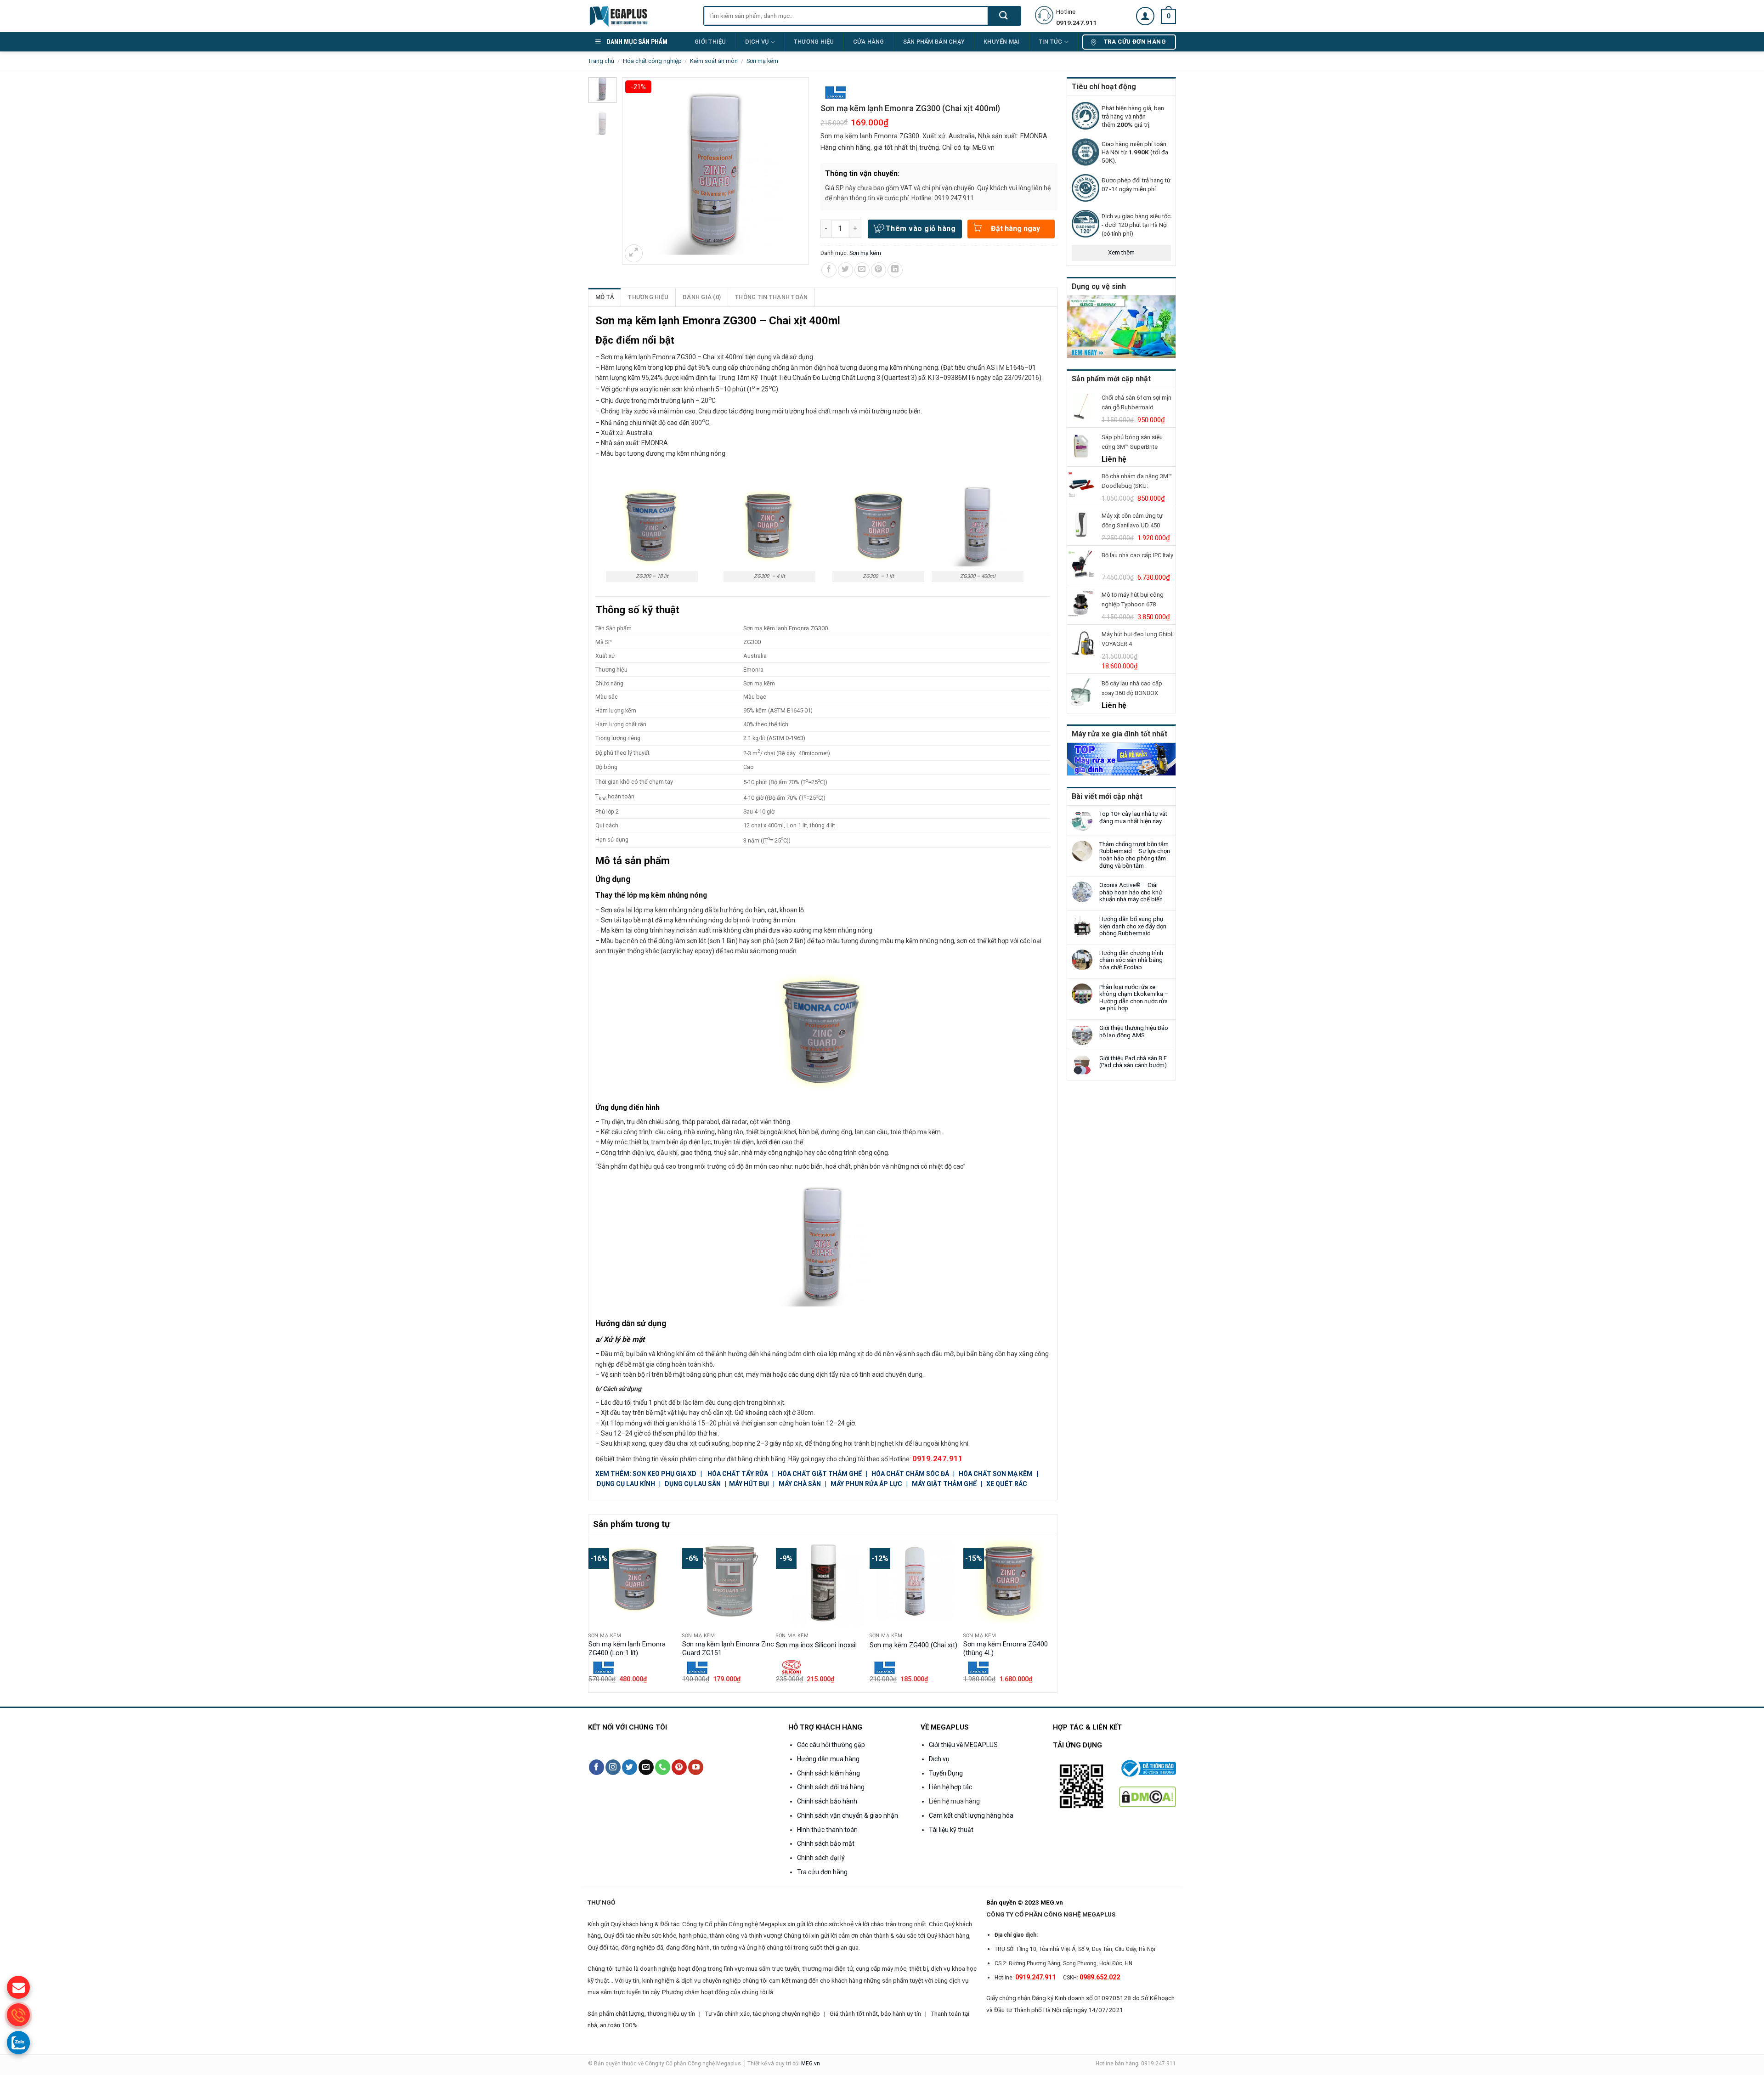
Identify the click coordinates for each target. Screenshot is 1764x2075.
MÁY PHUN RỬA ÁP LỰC (868, 1484)
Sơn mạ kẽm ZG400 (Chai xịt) (913, 1645)
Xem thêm (1121, 252)
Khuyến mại (1002, 42)
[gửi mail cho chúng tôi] (18, 1987)
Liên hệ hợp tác (950, 1787)
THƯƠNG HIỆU (814, 42)
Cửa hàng (869, 42)
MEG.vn (811, 2064)
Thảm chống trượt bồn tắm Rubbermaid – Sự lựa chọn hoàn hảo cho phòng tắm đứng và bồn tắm (1135, 855)
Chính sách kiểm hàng (828, 1773)
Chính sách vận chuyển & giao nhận (848, 1815)
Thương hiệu (648, 297)
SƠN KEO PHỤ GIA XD (665, 1474)
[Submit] (1004, 16)
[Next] (1052, 1612)
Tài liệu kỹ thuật (951, 1830)
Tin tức (1051, 42)
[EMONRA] (837, 93)
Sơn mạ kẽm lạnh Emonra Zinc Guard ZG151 (728, 1649)
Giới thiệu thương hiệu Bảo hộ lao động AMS (1134, 1032)
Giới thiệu (710, 42)
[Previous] (594, 1612)
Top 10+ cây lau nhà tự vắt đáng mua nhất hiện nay (1133, 817)
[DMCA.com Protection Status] (1148, 1796)
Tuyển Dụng (946, 1773)
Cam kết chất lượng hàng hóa (971, 1815)
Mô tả (605, 297)
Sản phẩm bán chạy (934, 42)
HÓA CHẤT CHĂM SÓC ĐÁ (910, 1474)
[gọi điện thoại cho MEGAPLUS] (18, 2015)
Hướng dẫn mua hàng (828, 1759)
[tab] (605, 297)
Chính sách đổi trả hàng (831, 1787)
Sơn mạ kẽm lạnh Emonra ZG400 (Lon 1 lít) (627, 1649)
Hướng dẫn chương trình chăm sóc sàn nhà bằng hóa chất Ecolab (1131, 960)
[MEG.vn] (639, 16)
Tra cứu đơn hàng (822, 1872)
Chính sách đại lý (821, 1858)
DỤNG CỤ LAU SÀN (693, 1484)
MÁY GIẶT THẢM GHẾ (944, 1484)
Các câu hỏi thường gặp (831, 1745)
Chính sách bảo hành (827, 1801)
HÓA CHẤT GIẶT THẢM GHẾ (820, 1474)
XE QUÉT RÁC (1007, 1484)
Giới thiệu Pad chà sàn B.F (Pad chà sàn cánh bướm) (1133, 1062)
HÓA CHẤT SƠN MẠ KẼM (996, 1474)
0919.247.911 (938, 1459)
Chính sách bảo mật (826, 1843)
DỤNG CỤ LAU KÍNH (626, 1484)
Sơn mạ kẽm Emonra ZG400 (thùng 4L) (1006, 1649)
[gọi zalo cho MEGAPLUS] (18, 2042)
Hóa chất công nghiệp (652, 61)
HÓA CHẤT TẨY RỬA (738, 1474)
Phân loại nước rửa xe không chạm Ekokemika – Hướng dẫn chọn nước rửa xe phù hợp (1134, 998)
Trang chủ (601, 61)
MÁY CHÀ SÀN (800, 1484)
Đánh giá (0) (702, 297)
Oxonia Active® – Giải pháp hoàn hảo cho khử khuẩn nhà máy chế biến (1131, 892)
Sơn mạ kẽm (762, 61)
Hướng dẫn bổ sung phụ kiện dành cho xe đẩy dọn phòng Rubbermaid (1133, 926)
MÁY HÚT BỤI (750, 1484)
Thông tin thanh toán (771, 297)
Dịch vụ (757, 42)
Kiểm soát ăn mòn (714, 61)
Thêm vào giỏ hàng (921, 229)
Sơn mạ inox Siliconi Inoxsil (816, 1645)
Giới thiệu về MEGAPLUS (963, 1745)
